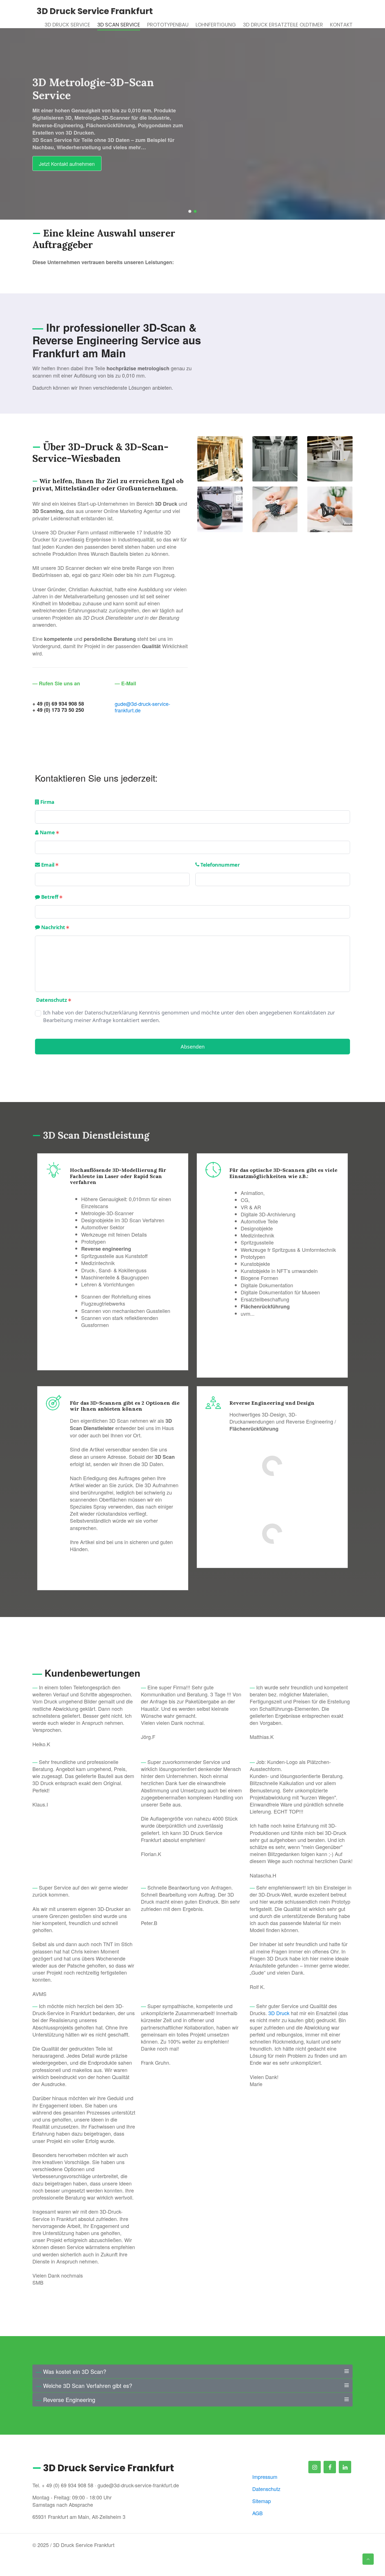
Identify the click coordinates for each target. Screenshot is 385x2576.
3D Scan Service (119, 25)
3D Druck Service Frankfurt (95, 11)
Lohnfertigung (216, 25)
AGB (257, 2513)
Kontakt (341, 25)
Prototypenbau (168, 25)
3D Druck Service (67, 25)
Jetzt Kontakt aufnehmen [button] (67, 164)
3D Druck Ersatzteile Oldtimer (283, 25)
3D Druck (280, 2013)
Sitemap (262, 2501)
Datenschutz (266, 2489)
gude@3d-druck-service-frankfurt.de (142, 707)
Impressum (265, 2477)
